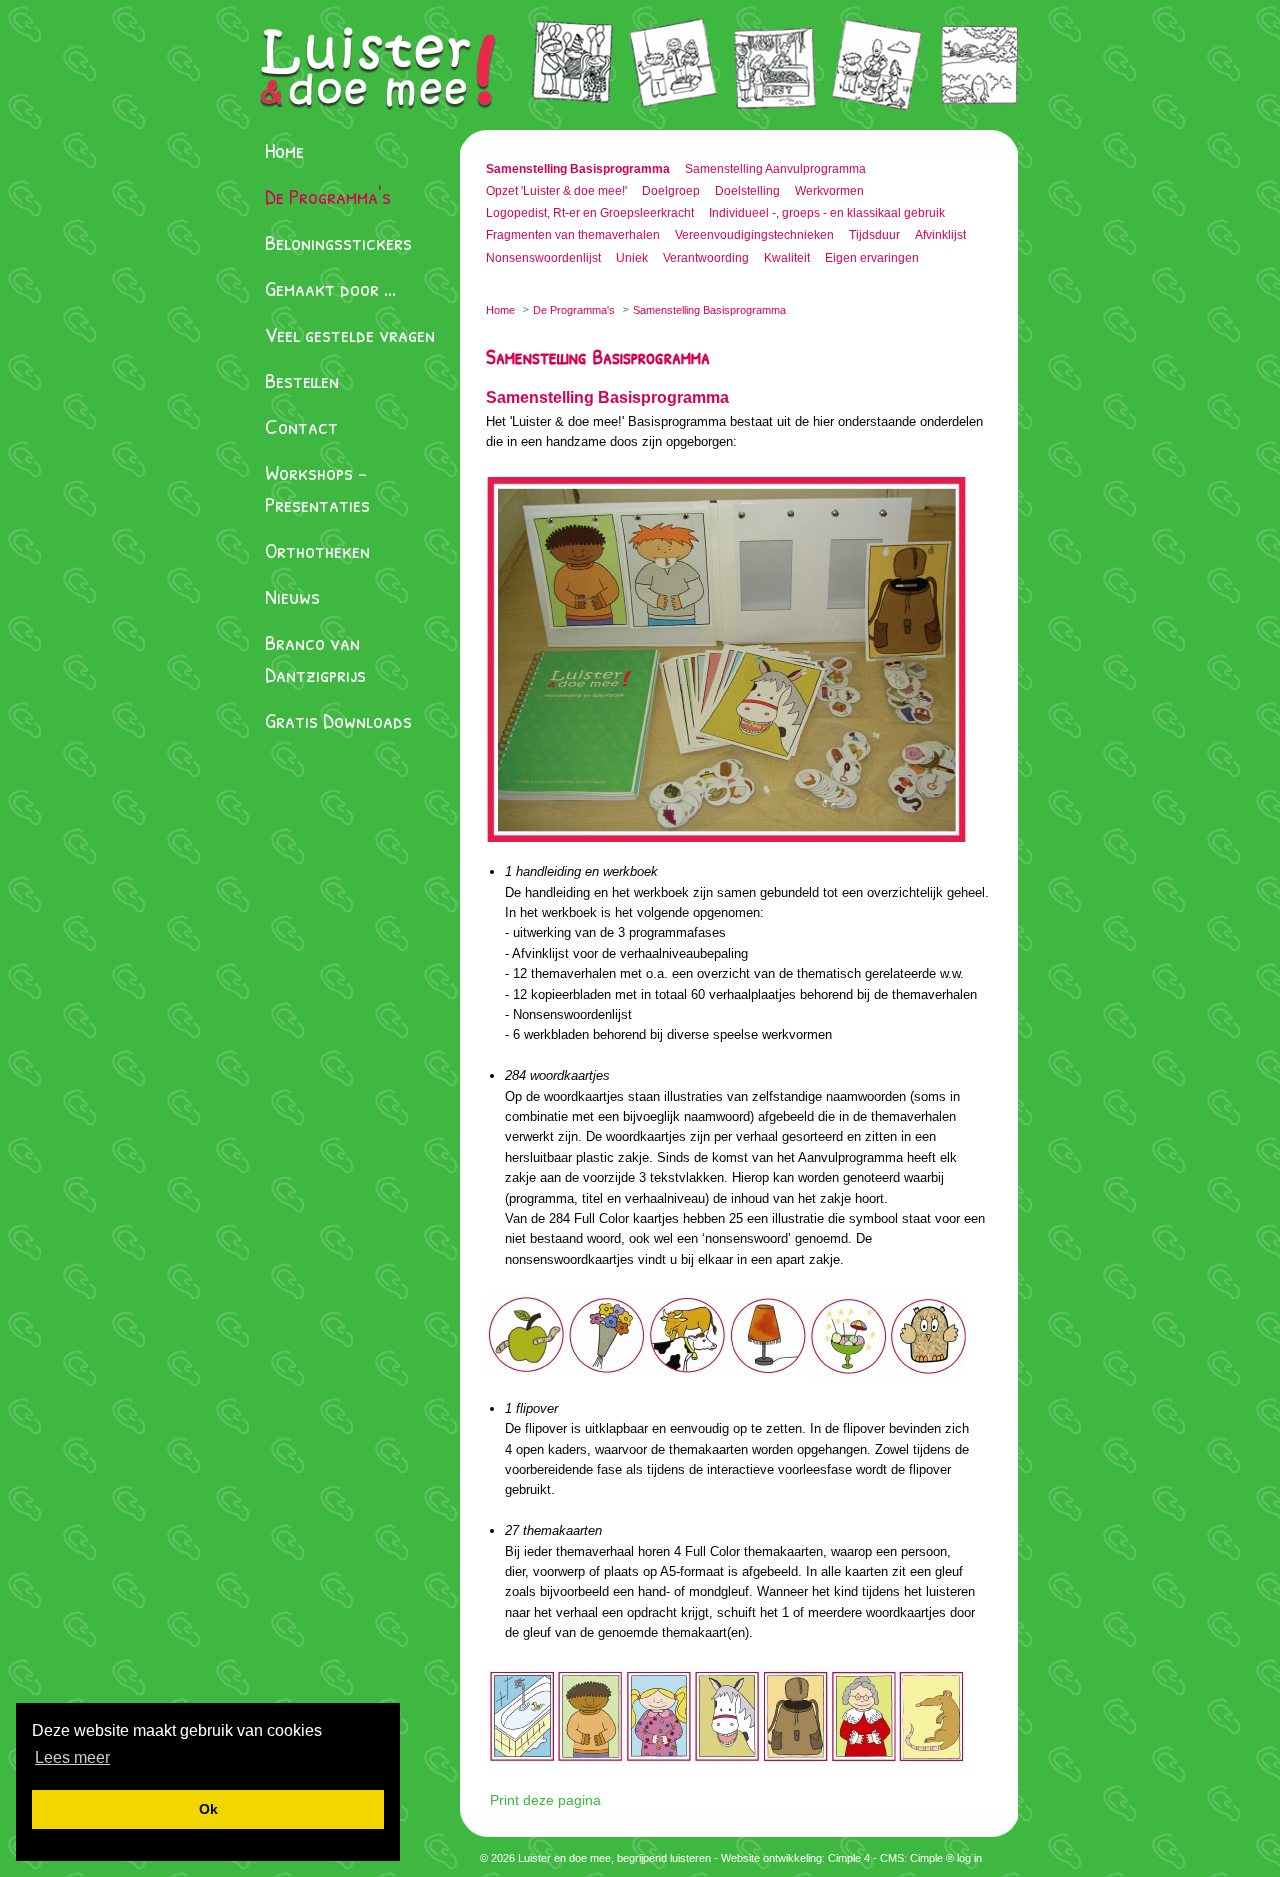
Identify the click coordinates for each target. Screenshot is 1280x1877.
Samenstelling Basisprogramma (578, 169)
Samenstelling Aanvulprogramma (775, 169)
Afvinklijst (940, 235)
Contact (301, 426)
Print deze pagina (545, 1800)
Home (284, 150)
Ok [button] (208, 1809)
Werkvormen (829, 191)
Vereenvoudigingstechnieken (754, 235)
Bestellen (302, 380)
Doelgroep (671, 191)
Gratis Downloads (338, 720)
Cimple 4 (849, 1858)
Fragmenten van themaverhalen (573, 235)
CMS (892, 1858)
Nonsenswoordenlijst (543, 258)
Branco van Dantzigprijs (315, 658)
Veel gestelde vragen (350, 334)
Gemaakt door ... (330, 288)
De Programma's (328, 196)
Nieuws (292, 596)
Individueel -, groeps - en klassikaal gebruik (827, 213)
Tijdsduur (874, 235)
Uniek (632, 258)
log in (969, 1858)
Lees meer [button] (72, 1757)
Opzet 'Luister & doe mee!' (556, 191)
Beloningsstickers (338, 242)
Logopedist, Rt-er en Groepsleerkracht (590, 213)
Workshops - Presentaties (317, 488)
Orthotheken (317, 550)
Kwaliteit (787, 258)
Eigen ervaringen (872, 258)
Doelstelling (747, 191)
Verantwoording (706, 258)
